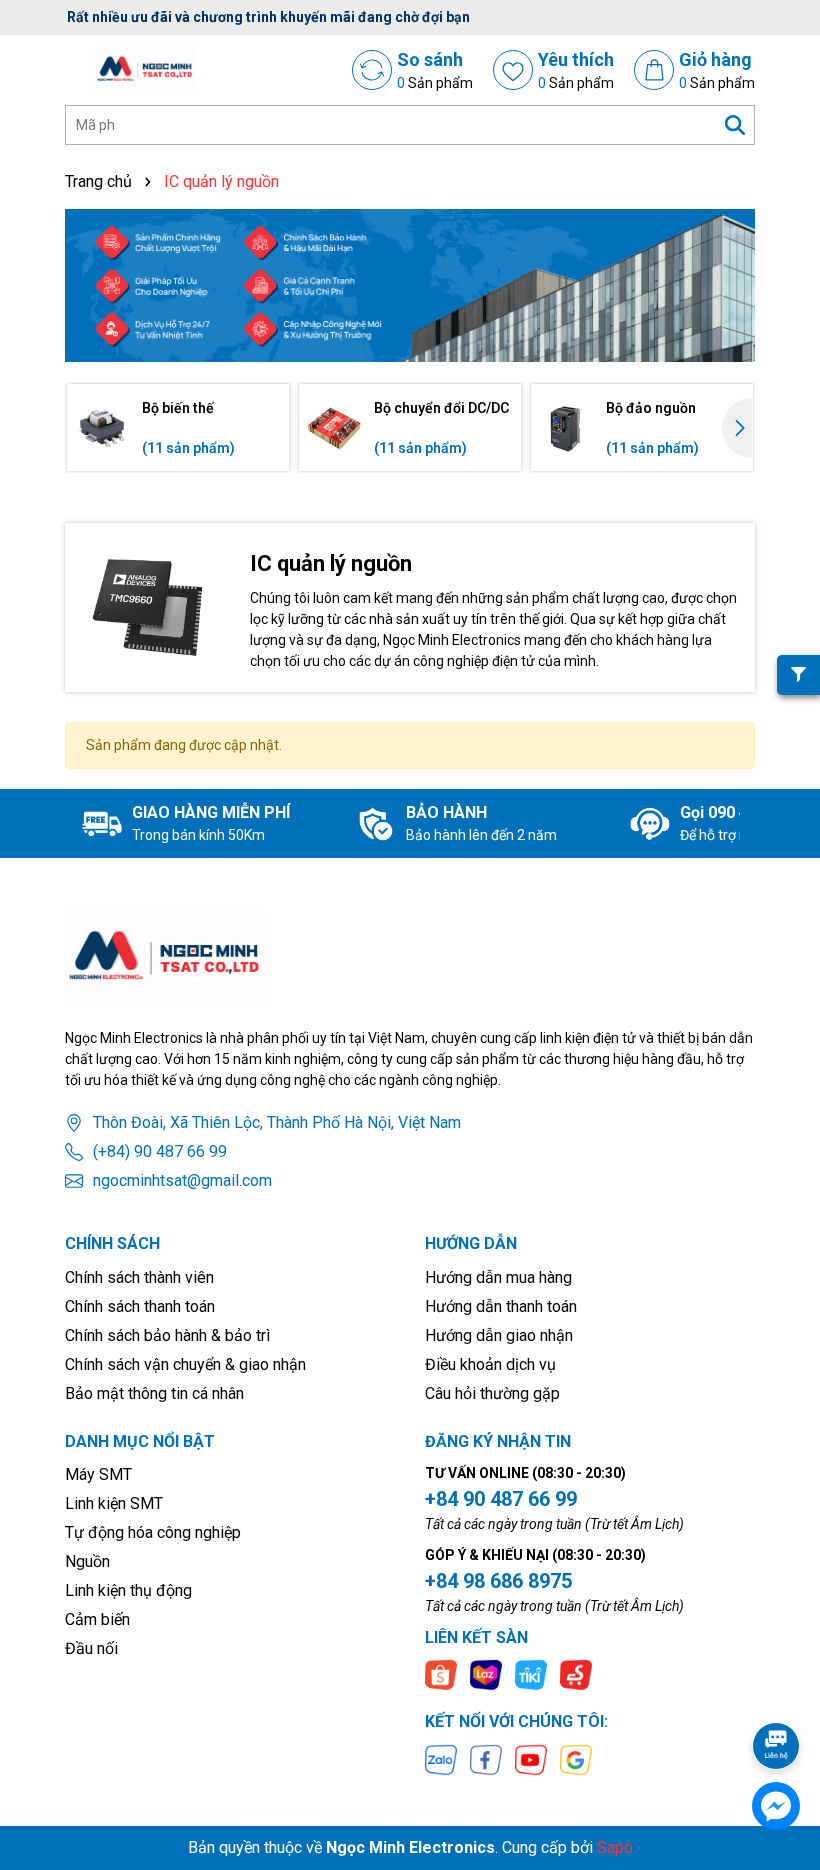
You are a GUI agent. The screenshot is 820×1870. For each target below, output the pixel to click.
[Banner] (410, 285)
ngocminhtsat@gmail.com (182, 1180)
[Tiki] (531, 1674)
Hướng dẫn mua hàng (498, 1277)
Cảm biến (97, 1619)
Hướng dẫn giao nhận (499, 1335)
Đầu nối (91, 1648)
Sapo (615, 1847)
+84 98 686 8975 (498, 1581)
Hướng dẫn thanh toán (501, 1306)
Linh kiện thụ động (128, 1590)
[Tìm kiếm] (735, 125)
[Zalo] (441, 1758)
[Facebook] (486, 1758)
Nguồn (87, 1561)
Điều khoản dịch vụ (490, 1364)
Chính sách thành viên (139, 1277)
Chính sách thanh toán (140, 1306)
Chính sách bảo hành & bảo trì (167, 1335)
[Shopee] (441, 1674)
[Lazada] (486, 1674)
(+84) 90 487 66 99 (160, 1151)
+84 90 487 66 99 (501, 1499)
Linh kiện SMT (114, 1503)
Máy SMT (98, 1474)
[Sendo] (576, 1674)
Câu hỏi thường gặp (492, 1393)
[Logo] (145, 70)
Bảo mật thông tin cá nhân (154, 1393)
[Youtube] (531, 1758)
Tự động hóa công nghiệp (153, 1532)
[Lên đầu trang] (777, 1690)
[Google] (576, 1758)
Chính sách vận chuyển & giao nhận (185, 1364)
